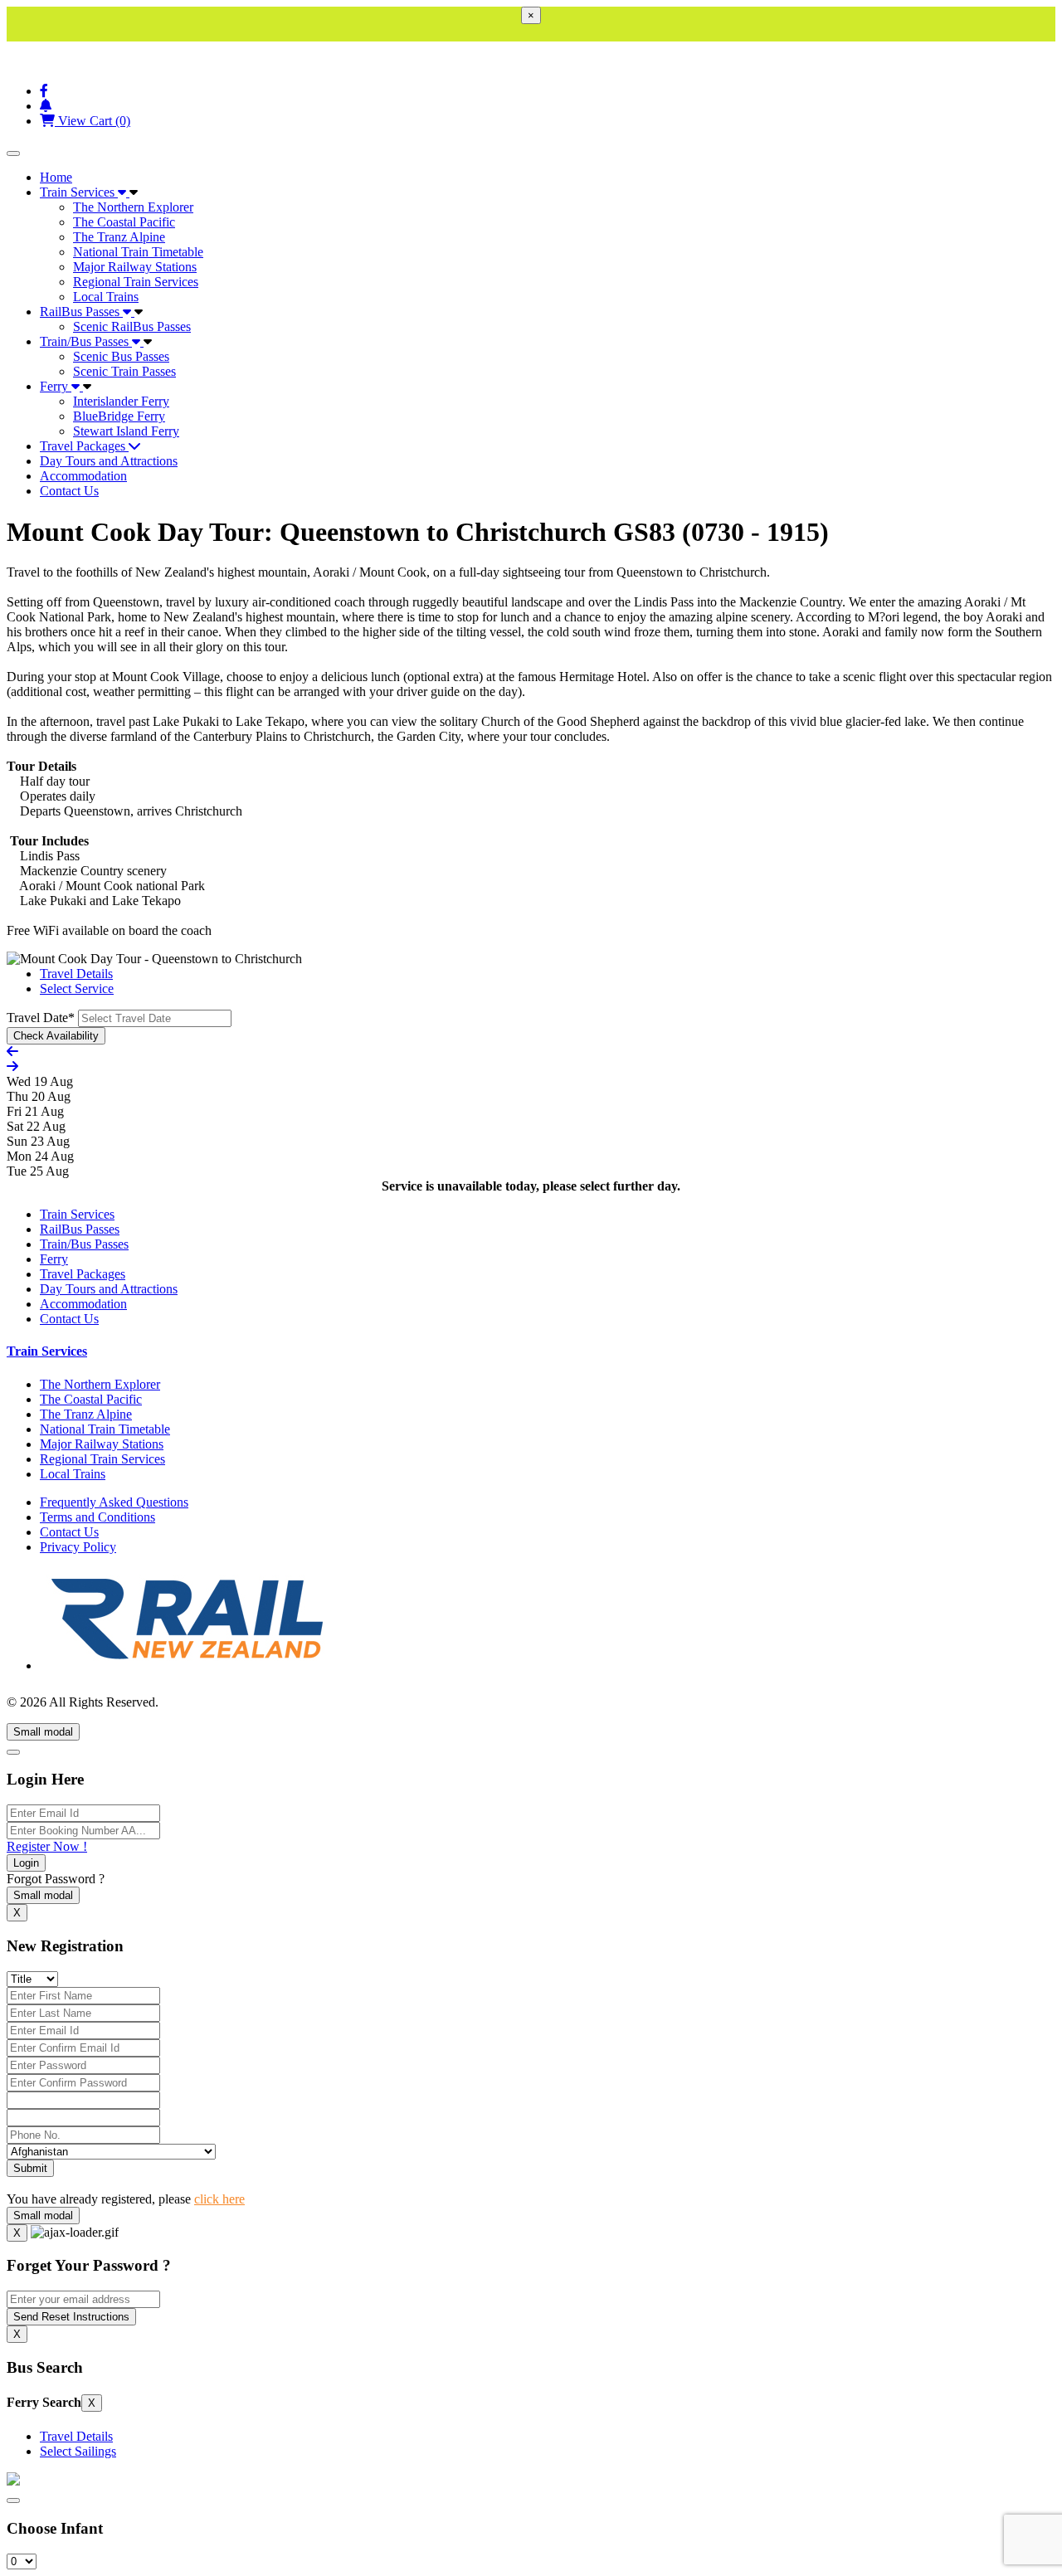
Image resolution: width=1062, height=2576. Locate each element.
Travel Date (41, 1018)
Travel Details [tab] (76, 974)
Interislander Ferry (121, 401)
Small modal (43, 1732)
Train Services (79, 192)
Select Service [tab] (77, 989)
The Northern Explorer (133, 207)
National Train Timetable (138, 252)
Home (56, 177)
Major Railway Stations (135, 267)
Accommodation (83, 476)
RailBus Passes (81, 312)
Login (26, 1863)
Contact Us (69, 491)
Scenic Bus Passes (121, 356)
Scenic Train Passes (124, 371)
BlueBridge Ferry (119, 416)
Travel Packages (84, 446)
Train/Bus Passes (86, 341)
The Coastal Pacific (124, 222)
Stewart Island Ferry (126, 431)
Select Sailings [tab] (78, 2451)
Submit (30, 2168)
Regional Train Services (136, 282)
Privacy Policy (78, 1547)
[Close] (13, 1752)
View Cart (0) (93, 121)
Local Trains (106, 297)
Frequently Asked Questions (114, 1502)
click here (219, 2199)
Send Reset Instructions (71, 2317)
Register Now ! (47, 1846)
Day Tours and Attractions (109, 461)
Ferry (56, 386)
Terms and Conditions (97, 1517)
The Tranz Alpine (119, 237)
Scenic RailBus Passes (132, 326)
